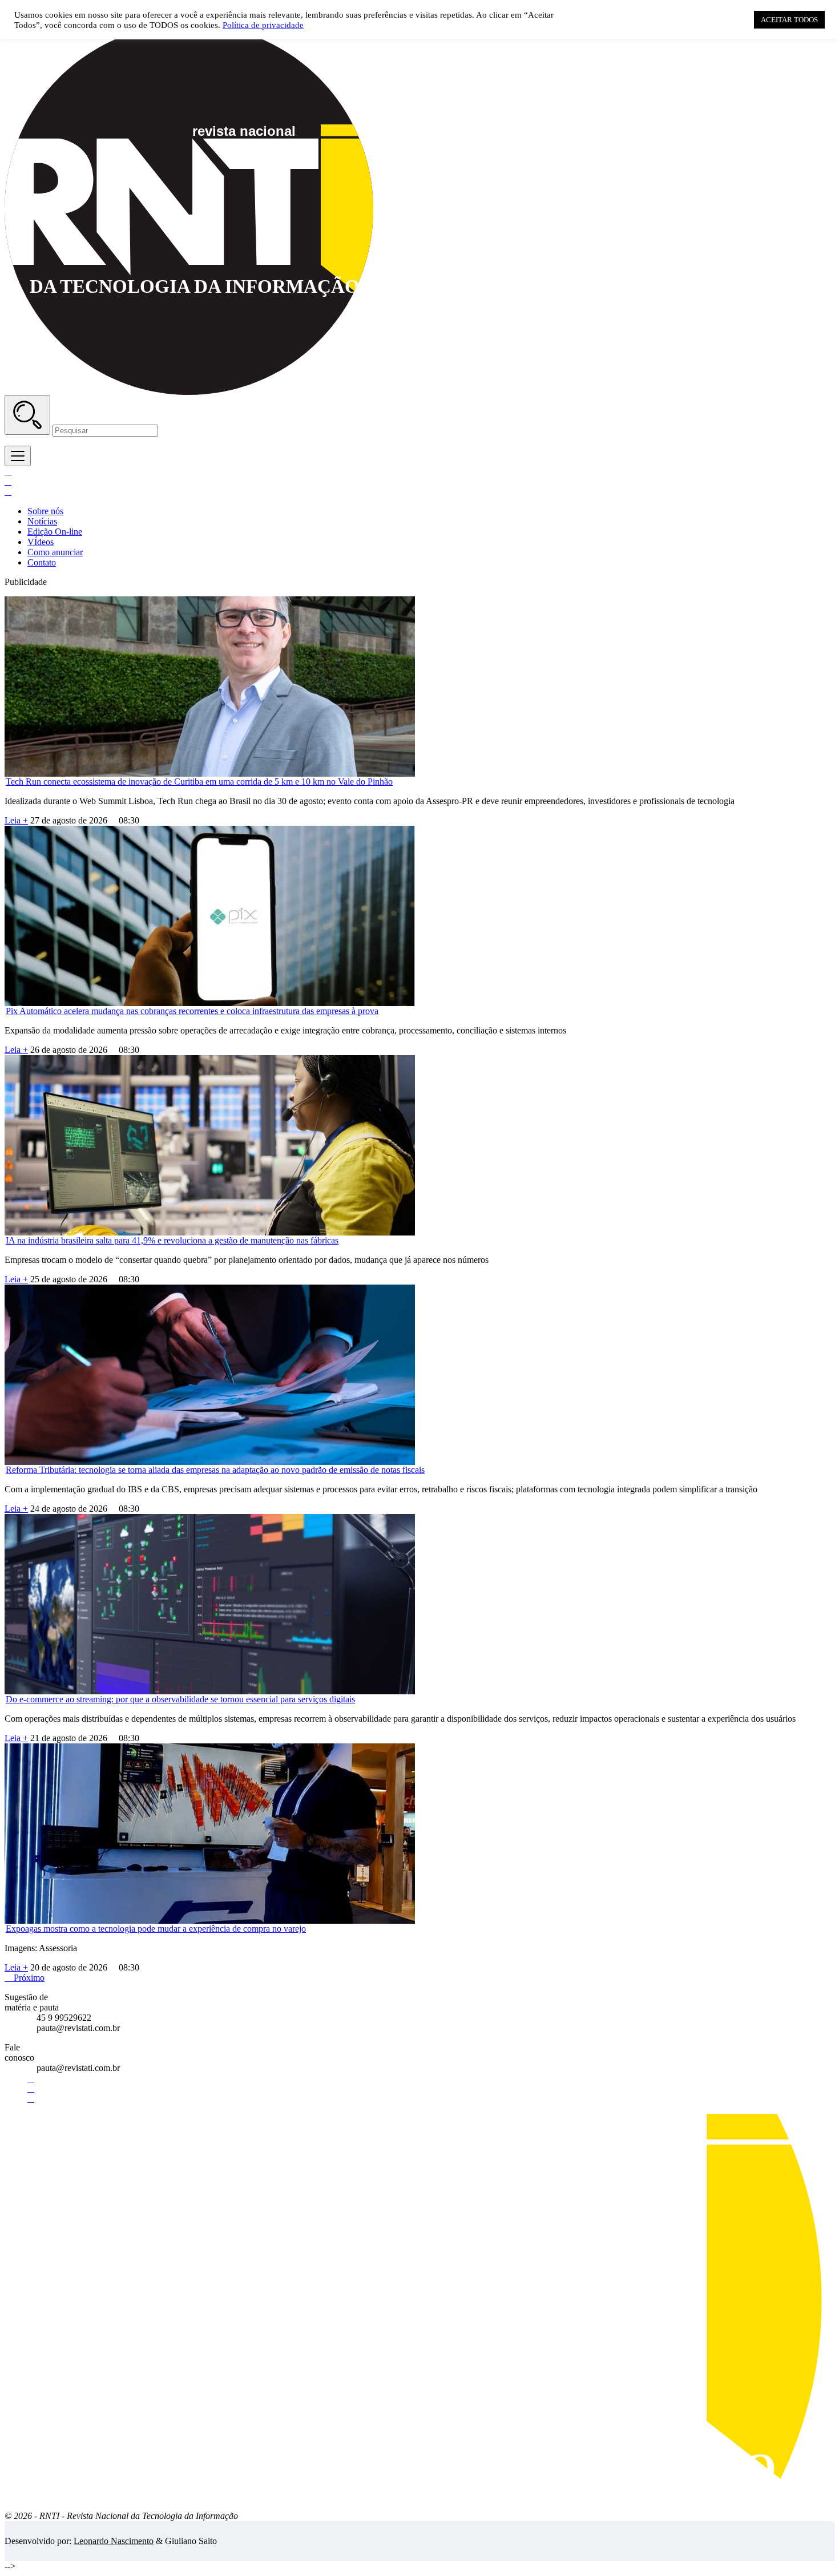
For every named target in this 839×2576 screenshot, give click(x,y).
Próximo (25, 1978)
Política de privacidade (263, 25)
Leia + (16, 820)
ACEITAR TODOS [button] (789, 20)
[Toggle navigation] (18, 456)
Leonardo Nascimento (114, 2541)
